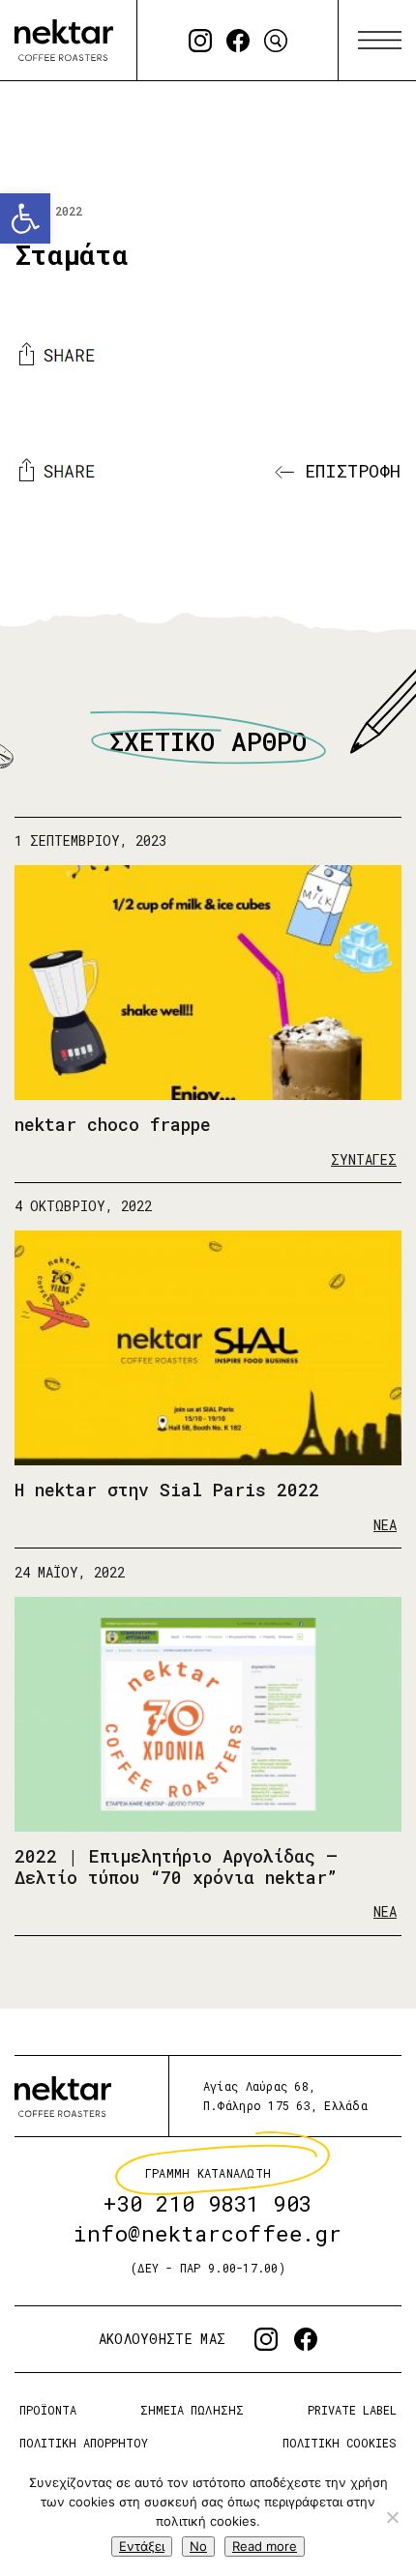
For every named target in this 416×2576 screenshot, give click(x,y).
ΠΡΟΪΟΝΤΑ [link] (48, 2410)
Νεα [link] (385, 1525)
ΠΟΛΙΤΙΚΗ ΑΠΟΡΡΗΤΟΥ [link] (84, 2442)
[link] (25, 218)
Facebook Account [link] (238, 41)
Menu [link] (380, 41)
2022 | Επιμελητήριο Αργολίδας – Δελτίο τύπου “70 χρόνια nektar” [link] (176, 1867)
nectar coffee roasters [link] (64, 40)
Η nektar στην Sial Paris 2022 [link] (167, 1491)
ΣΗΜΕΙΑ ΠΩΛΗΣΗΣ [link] (192, 2410)
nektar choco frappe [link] (113, 1124)
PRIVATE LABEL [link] (352, 2410)
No (198, 2546)
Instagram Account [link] (200, 41)
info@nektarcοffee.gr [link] (208, 2233)
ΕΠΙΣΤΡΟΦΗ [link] (347, 471)
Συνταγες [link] (364, 1159)
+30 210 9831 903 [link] (208, 2203)
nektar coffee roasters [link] (63, 2096)
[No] (392, 2517)
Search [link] (276, 41)
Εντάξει (142, 2546)
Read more (265, 2546)
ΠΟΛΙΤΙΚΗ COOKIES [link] (340, 2442)
